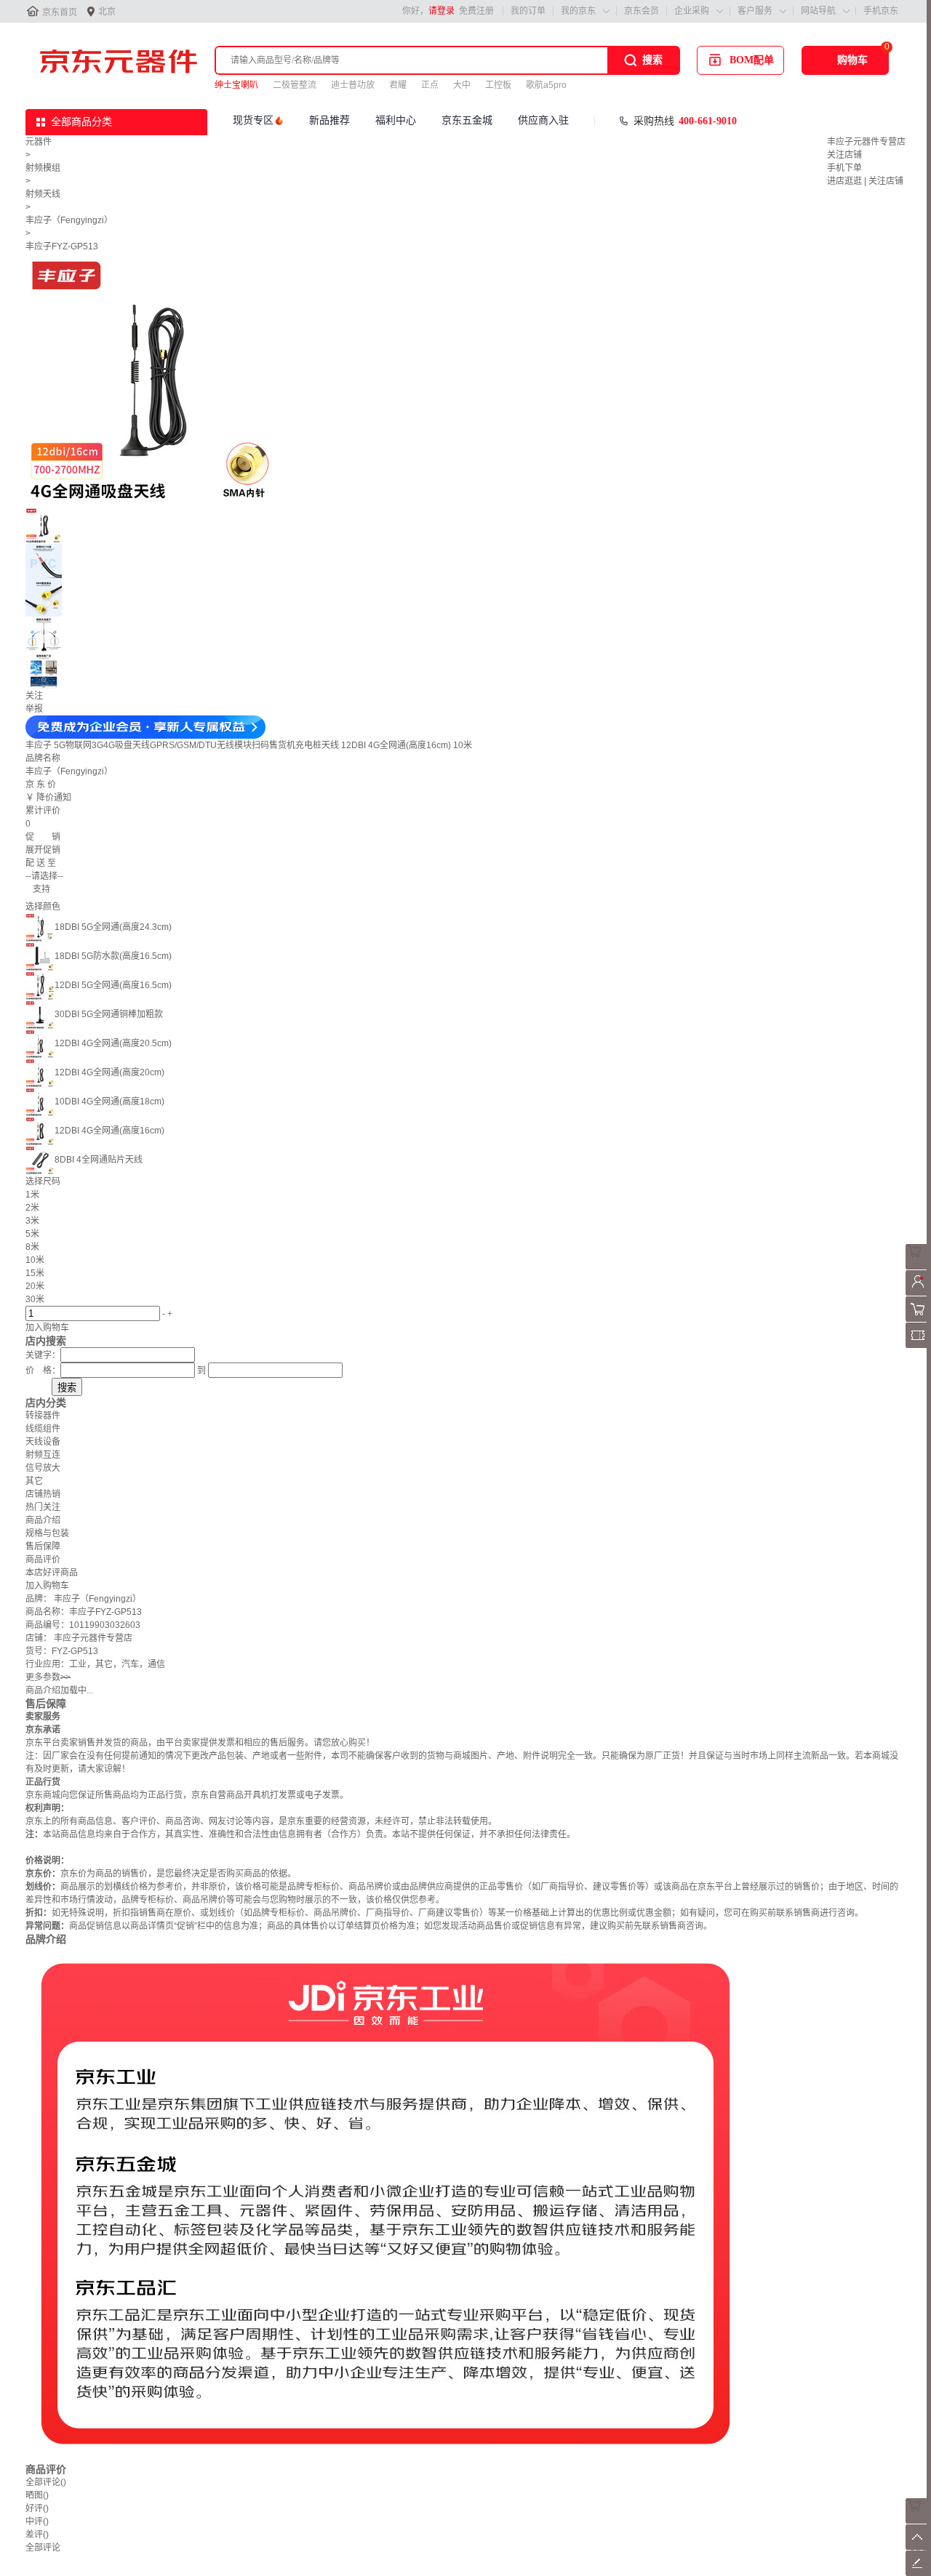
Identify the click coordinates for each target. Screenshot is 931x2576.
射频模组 (43, 168)
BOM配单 (752, 60)
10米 (35, 1260)
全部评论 (46, 2482)
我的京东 (578, 11)
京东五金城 (467, 120)
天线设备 (43, 1442)
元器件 (39, 142)
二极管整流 (295, 85)
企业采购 (692, 11)
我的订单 (528, 11)
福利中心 (396, 120)
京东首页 (60, 12)
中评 (37, 2521)
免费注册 (476, 11)
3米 (32, 1221)
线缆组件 (43, 1429)
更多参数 (48, 1677)
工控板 (498, 85)
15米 (35, 1273)
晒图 (37, 2495)
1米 (32, 1195)
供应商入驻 (543, 120)
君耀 (398, 85)
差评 (37, 2535)
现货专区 (253, 120)
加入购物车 (47, 1328)
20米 (35, 1286)
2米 (32, 1208)
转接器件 (43, 1416)
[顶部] (918, 2547)
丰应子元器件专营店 (866, 142)
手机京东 (881, 11)
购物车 (852, 60)
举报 (34, 709)
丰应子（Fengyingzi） (69, 220)
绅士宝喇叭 (236, 85)
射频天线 (43, 194)
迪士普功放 (353, 85)
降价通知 (54, 798)
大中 (462, 85)
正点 (430, 85)
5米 (32, 1234)
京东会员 (642, 11)
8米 (32, 1247)
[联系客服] (918, 1267)
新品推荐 (329, 120)
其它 (34, 1481)
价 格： (43, 1371)
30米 (35, 1299)
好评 (37, 2508)
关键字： (43, 1355)
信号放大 (43, 1468)
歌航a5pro (546, 85)
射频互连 (43, 1455)
